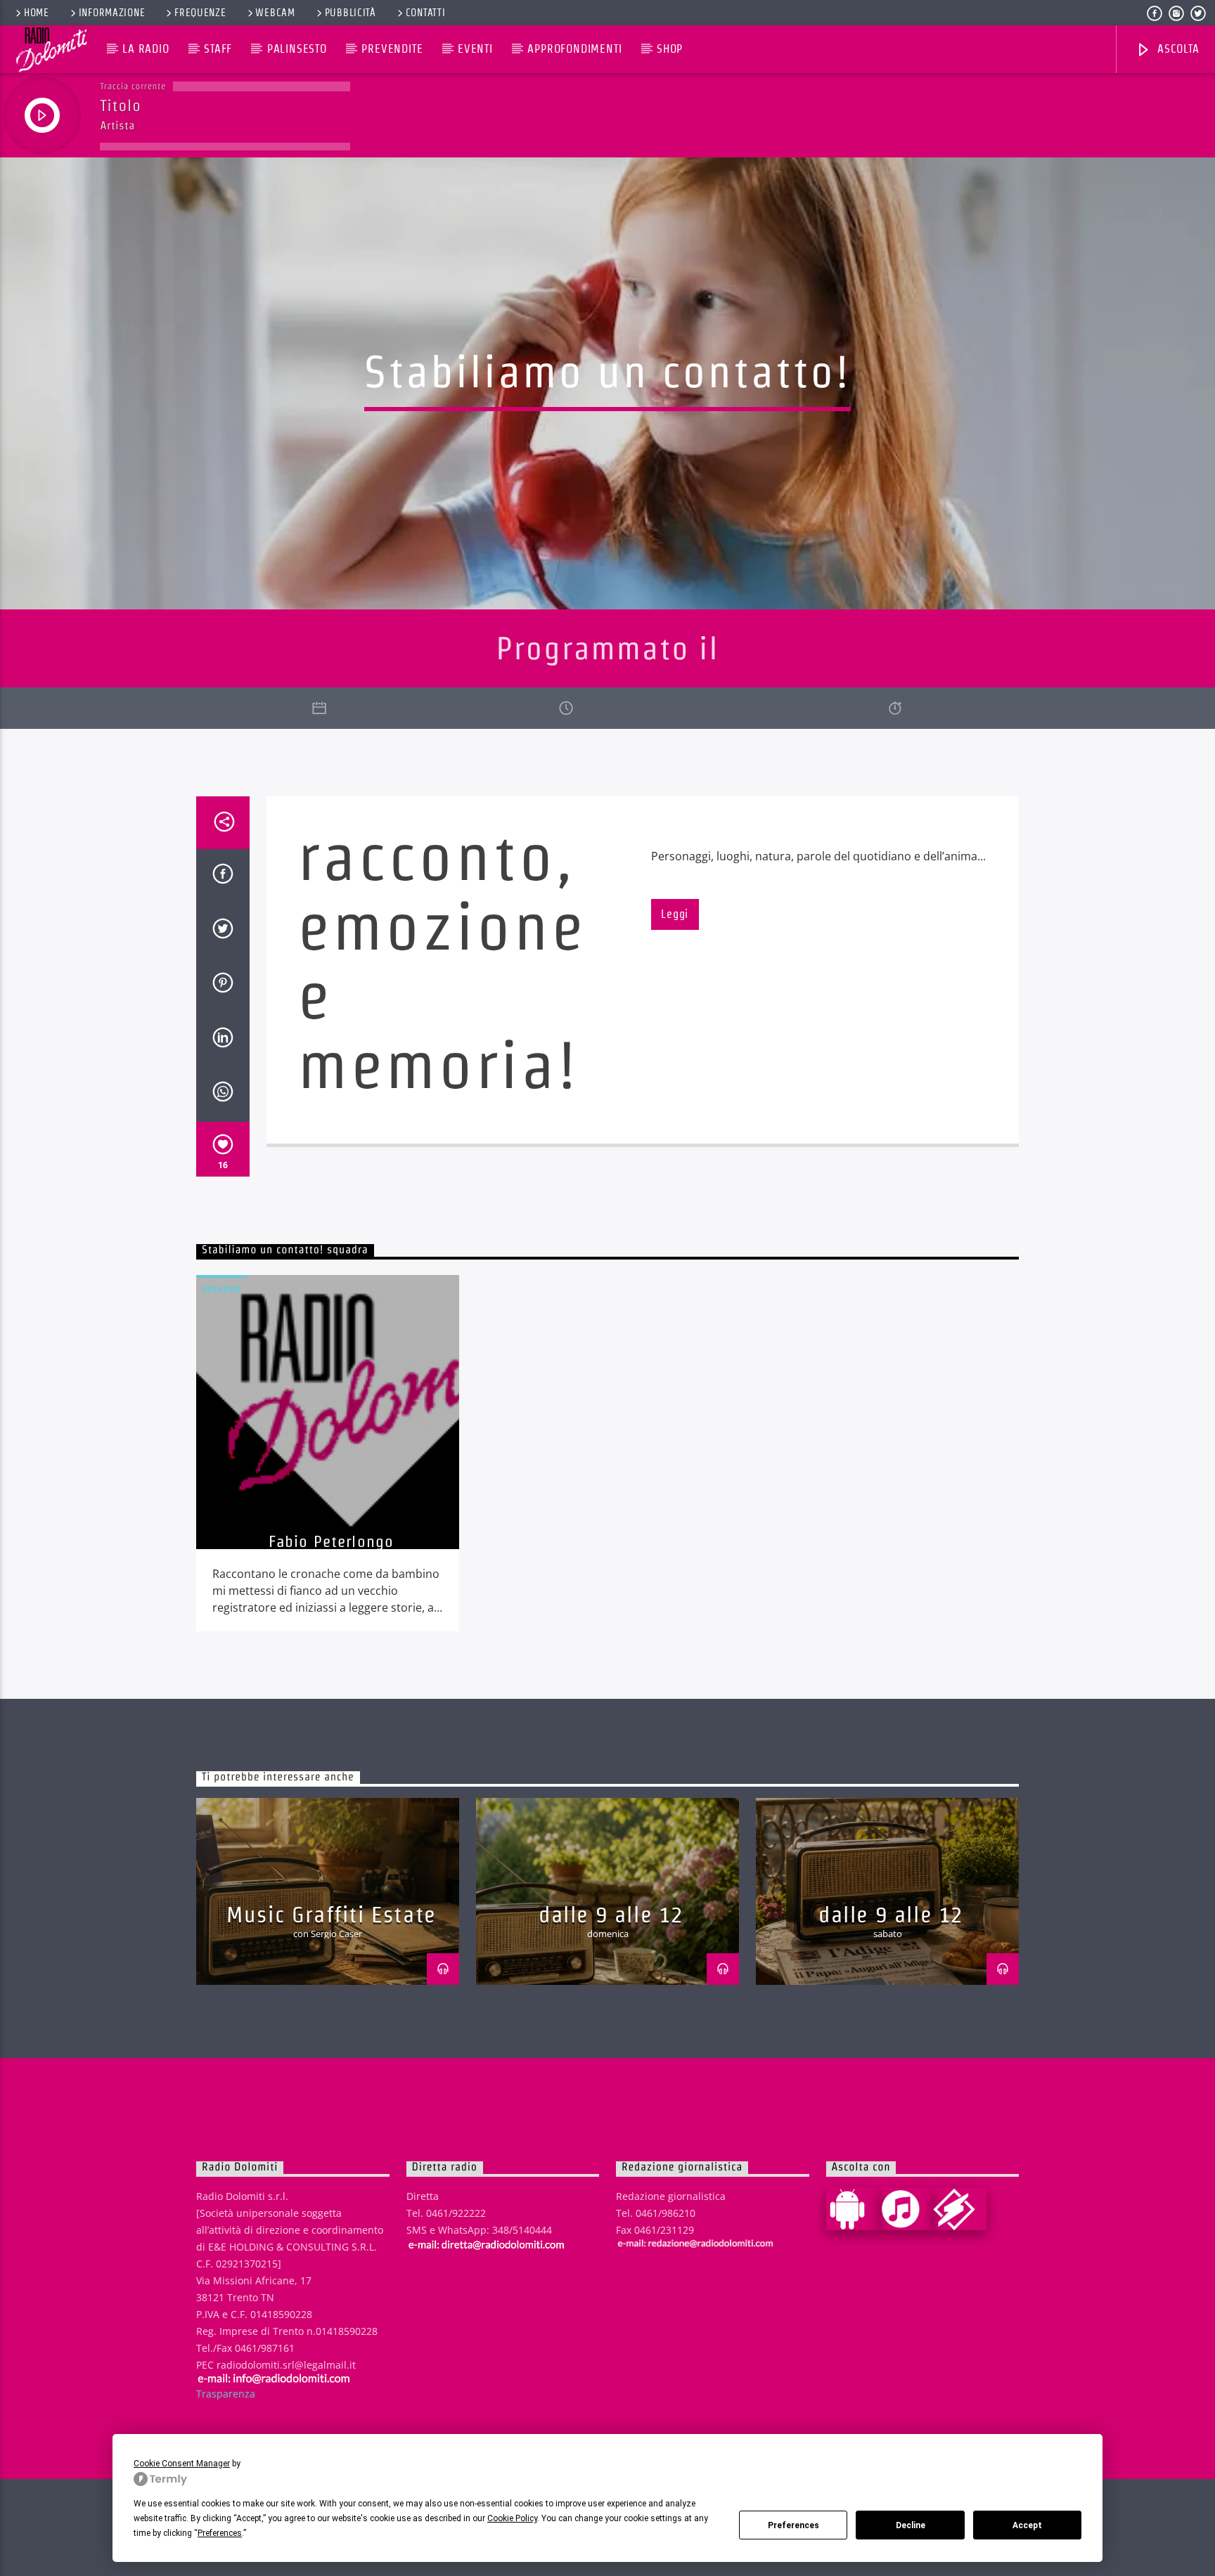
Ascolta (1176, 49)
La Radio (146, 49)
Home (37, 13)
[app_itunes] (906, 2209)
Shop (670, 49)
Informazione (112, 13)
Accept (1027, 2525)
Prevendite (392, 49)
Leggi (675, 914)
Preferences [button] (220, 2533)
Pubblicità (351, 13)
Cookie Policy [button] (512, 2518)
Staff (218, 49)
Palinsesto (297, 49)
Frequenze (200, 13)
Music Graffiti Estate (331, 1914)
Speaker (221, 1289)
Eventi (475, 49)
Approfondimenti (574, 49)
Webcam (275, 13)
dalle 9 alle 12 (611, 1914)
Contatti (426, 13)
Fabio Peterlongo (331, 1541)
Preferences (793, 2525)
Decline (911, 2525)
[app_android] (853, 2209)
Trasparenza (226, 2394)
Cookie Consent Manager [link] (182, 2464)
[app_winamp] (960, 2209)
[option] (328, 1453)
